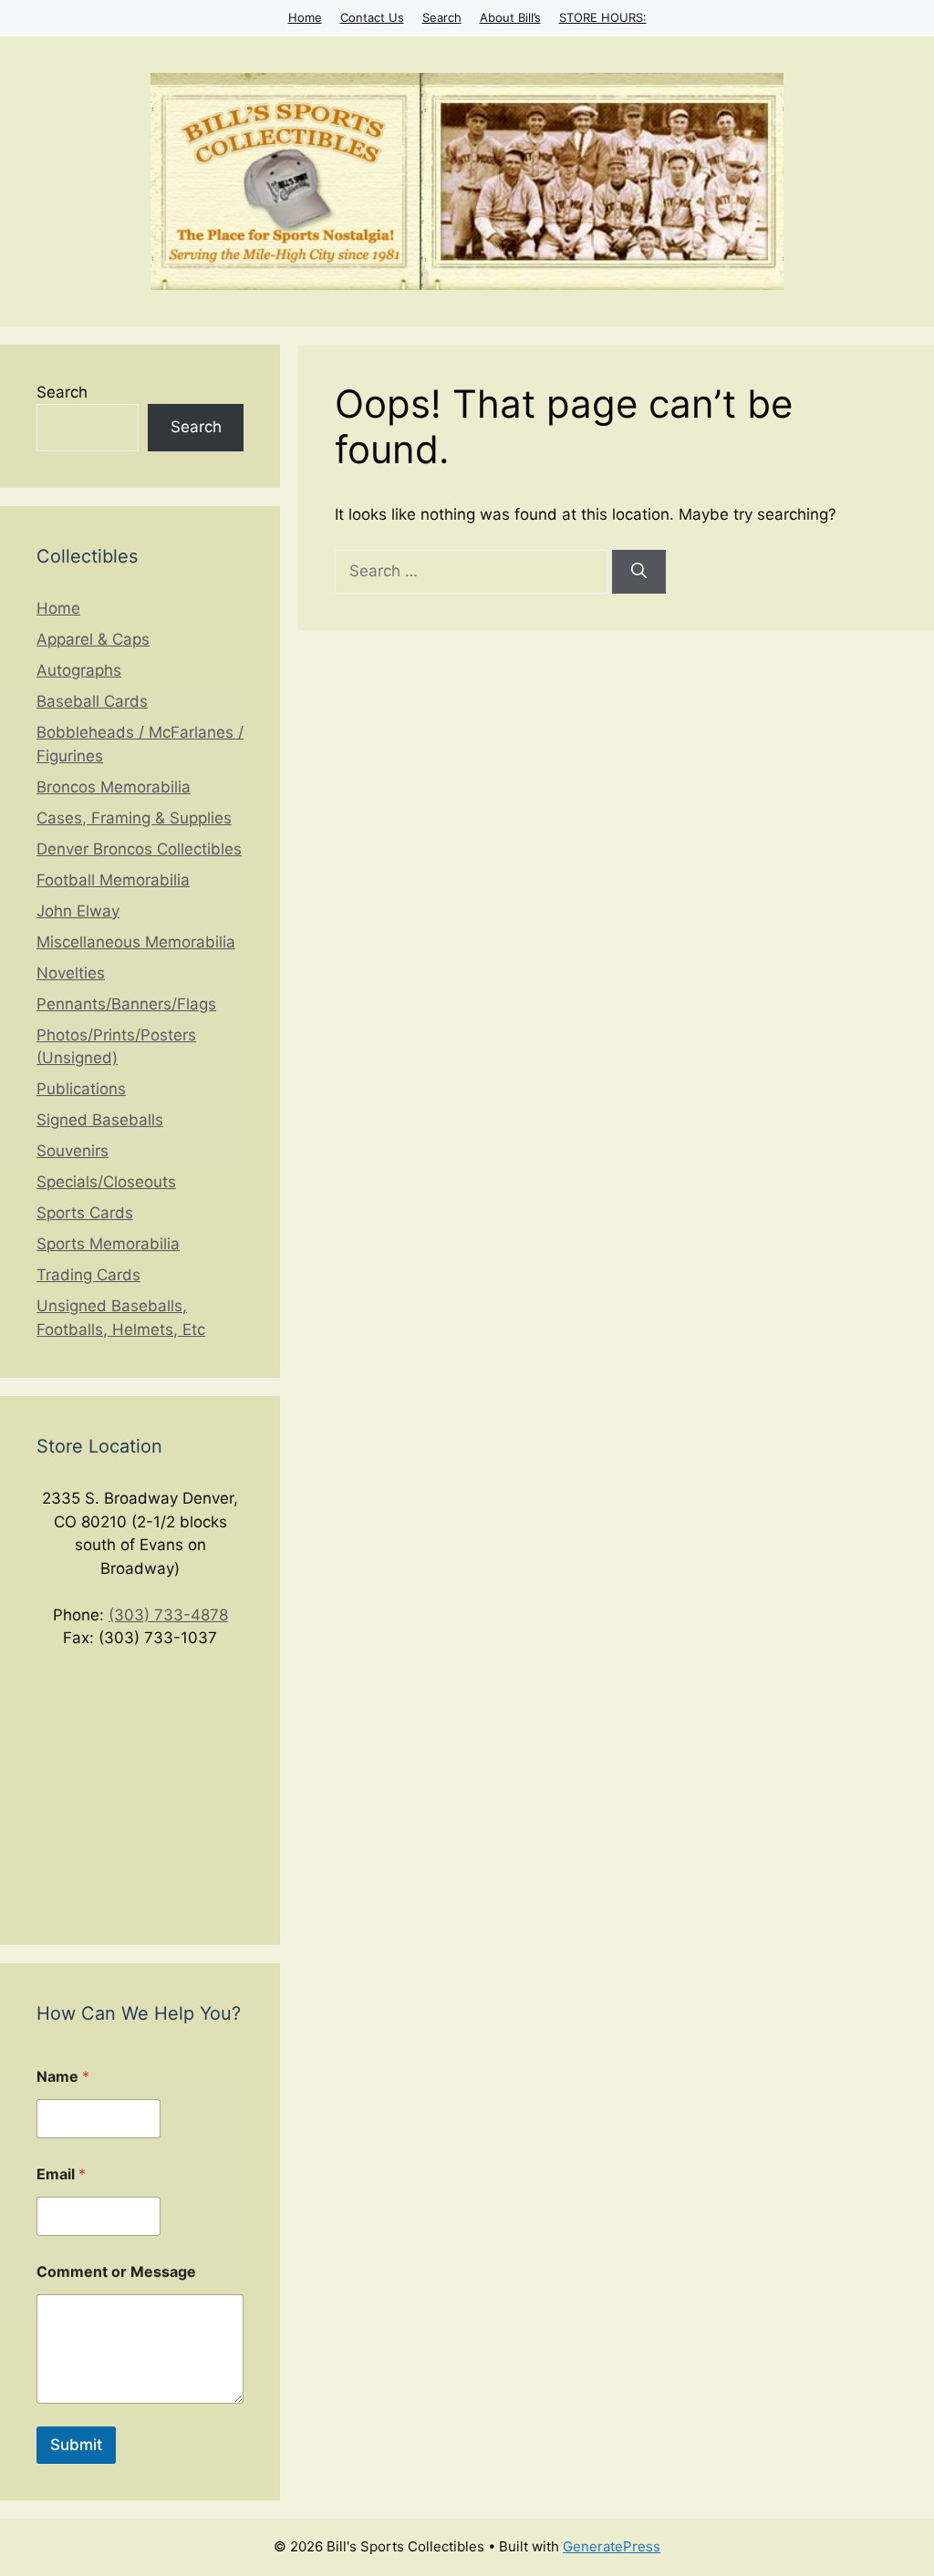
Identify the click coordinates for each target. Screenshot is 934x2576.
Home (305, 17)
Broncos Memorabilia (114, 787)
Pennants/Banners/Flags (126, 1004)
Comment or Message (116, 2272)
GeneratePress (612, 2546)
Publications (81, 1089)
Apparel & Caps (93, 639)
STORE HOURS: (603, 17)
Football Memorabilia (113, 880)
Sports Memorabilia (108, 1244)
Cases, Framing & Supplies (134, 818)
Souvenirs (73, 1151)
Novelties (71, 973)
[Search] (639, 572)
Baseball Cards (92, 701)
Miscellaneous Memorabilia (136, 942)
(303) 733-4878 (168, 1615)
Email (61, 2174)
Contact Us (372, 17)
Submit (76, 2445)
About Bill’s (510, 17)
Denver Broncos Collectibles (139, 849)
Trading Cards (88, 1275)
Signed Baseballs (100, 1120)
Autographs (79, 670)
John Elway (78, 911)
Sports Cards (85, 1213)
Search (442, 17)
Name (63, 2077)
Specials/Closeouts (106, 1182)
